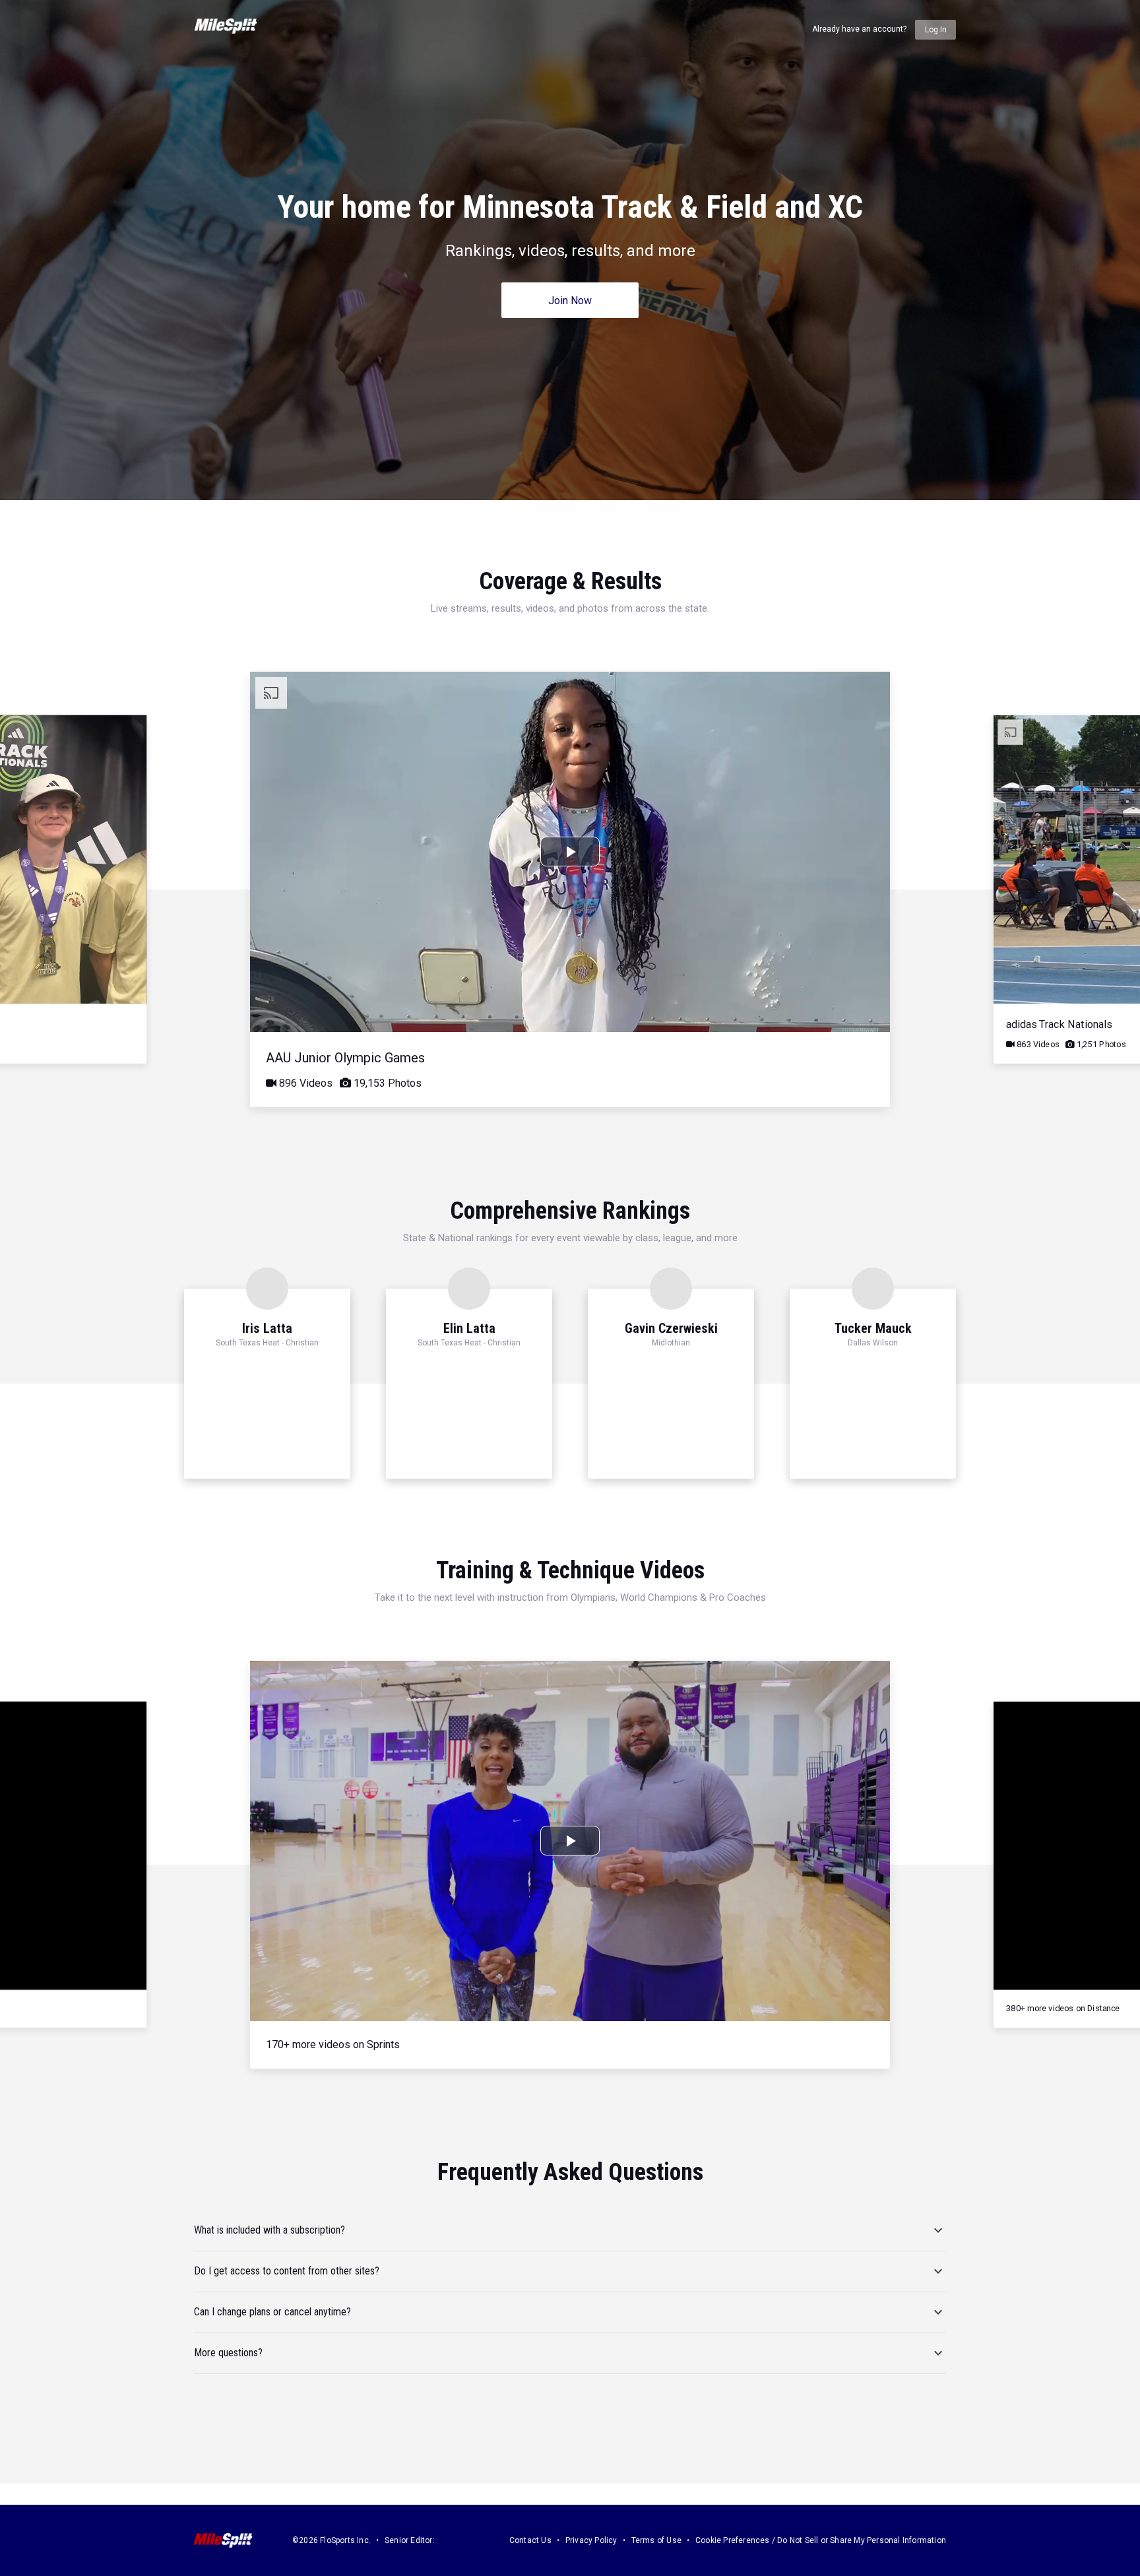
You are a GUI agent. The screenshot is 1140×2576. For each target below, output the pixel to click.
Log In (936, 30)
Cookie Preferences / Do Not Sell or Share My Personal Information (821, 2540)
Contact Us (530, 2540)
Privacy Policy (591, 2540)
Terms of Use (656, 2540)
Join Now (570, 301)
